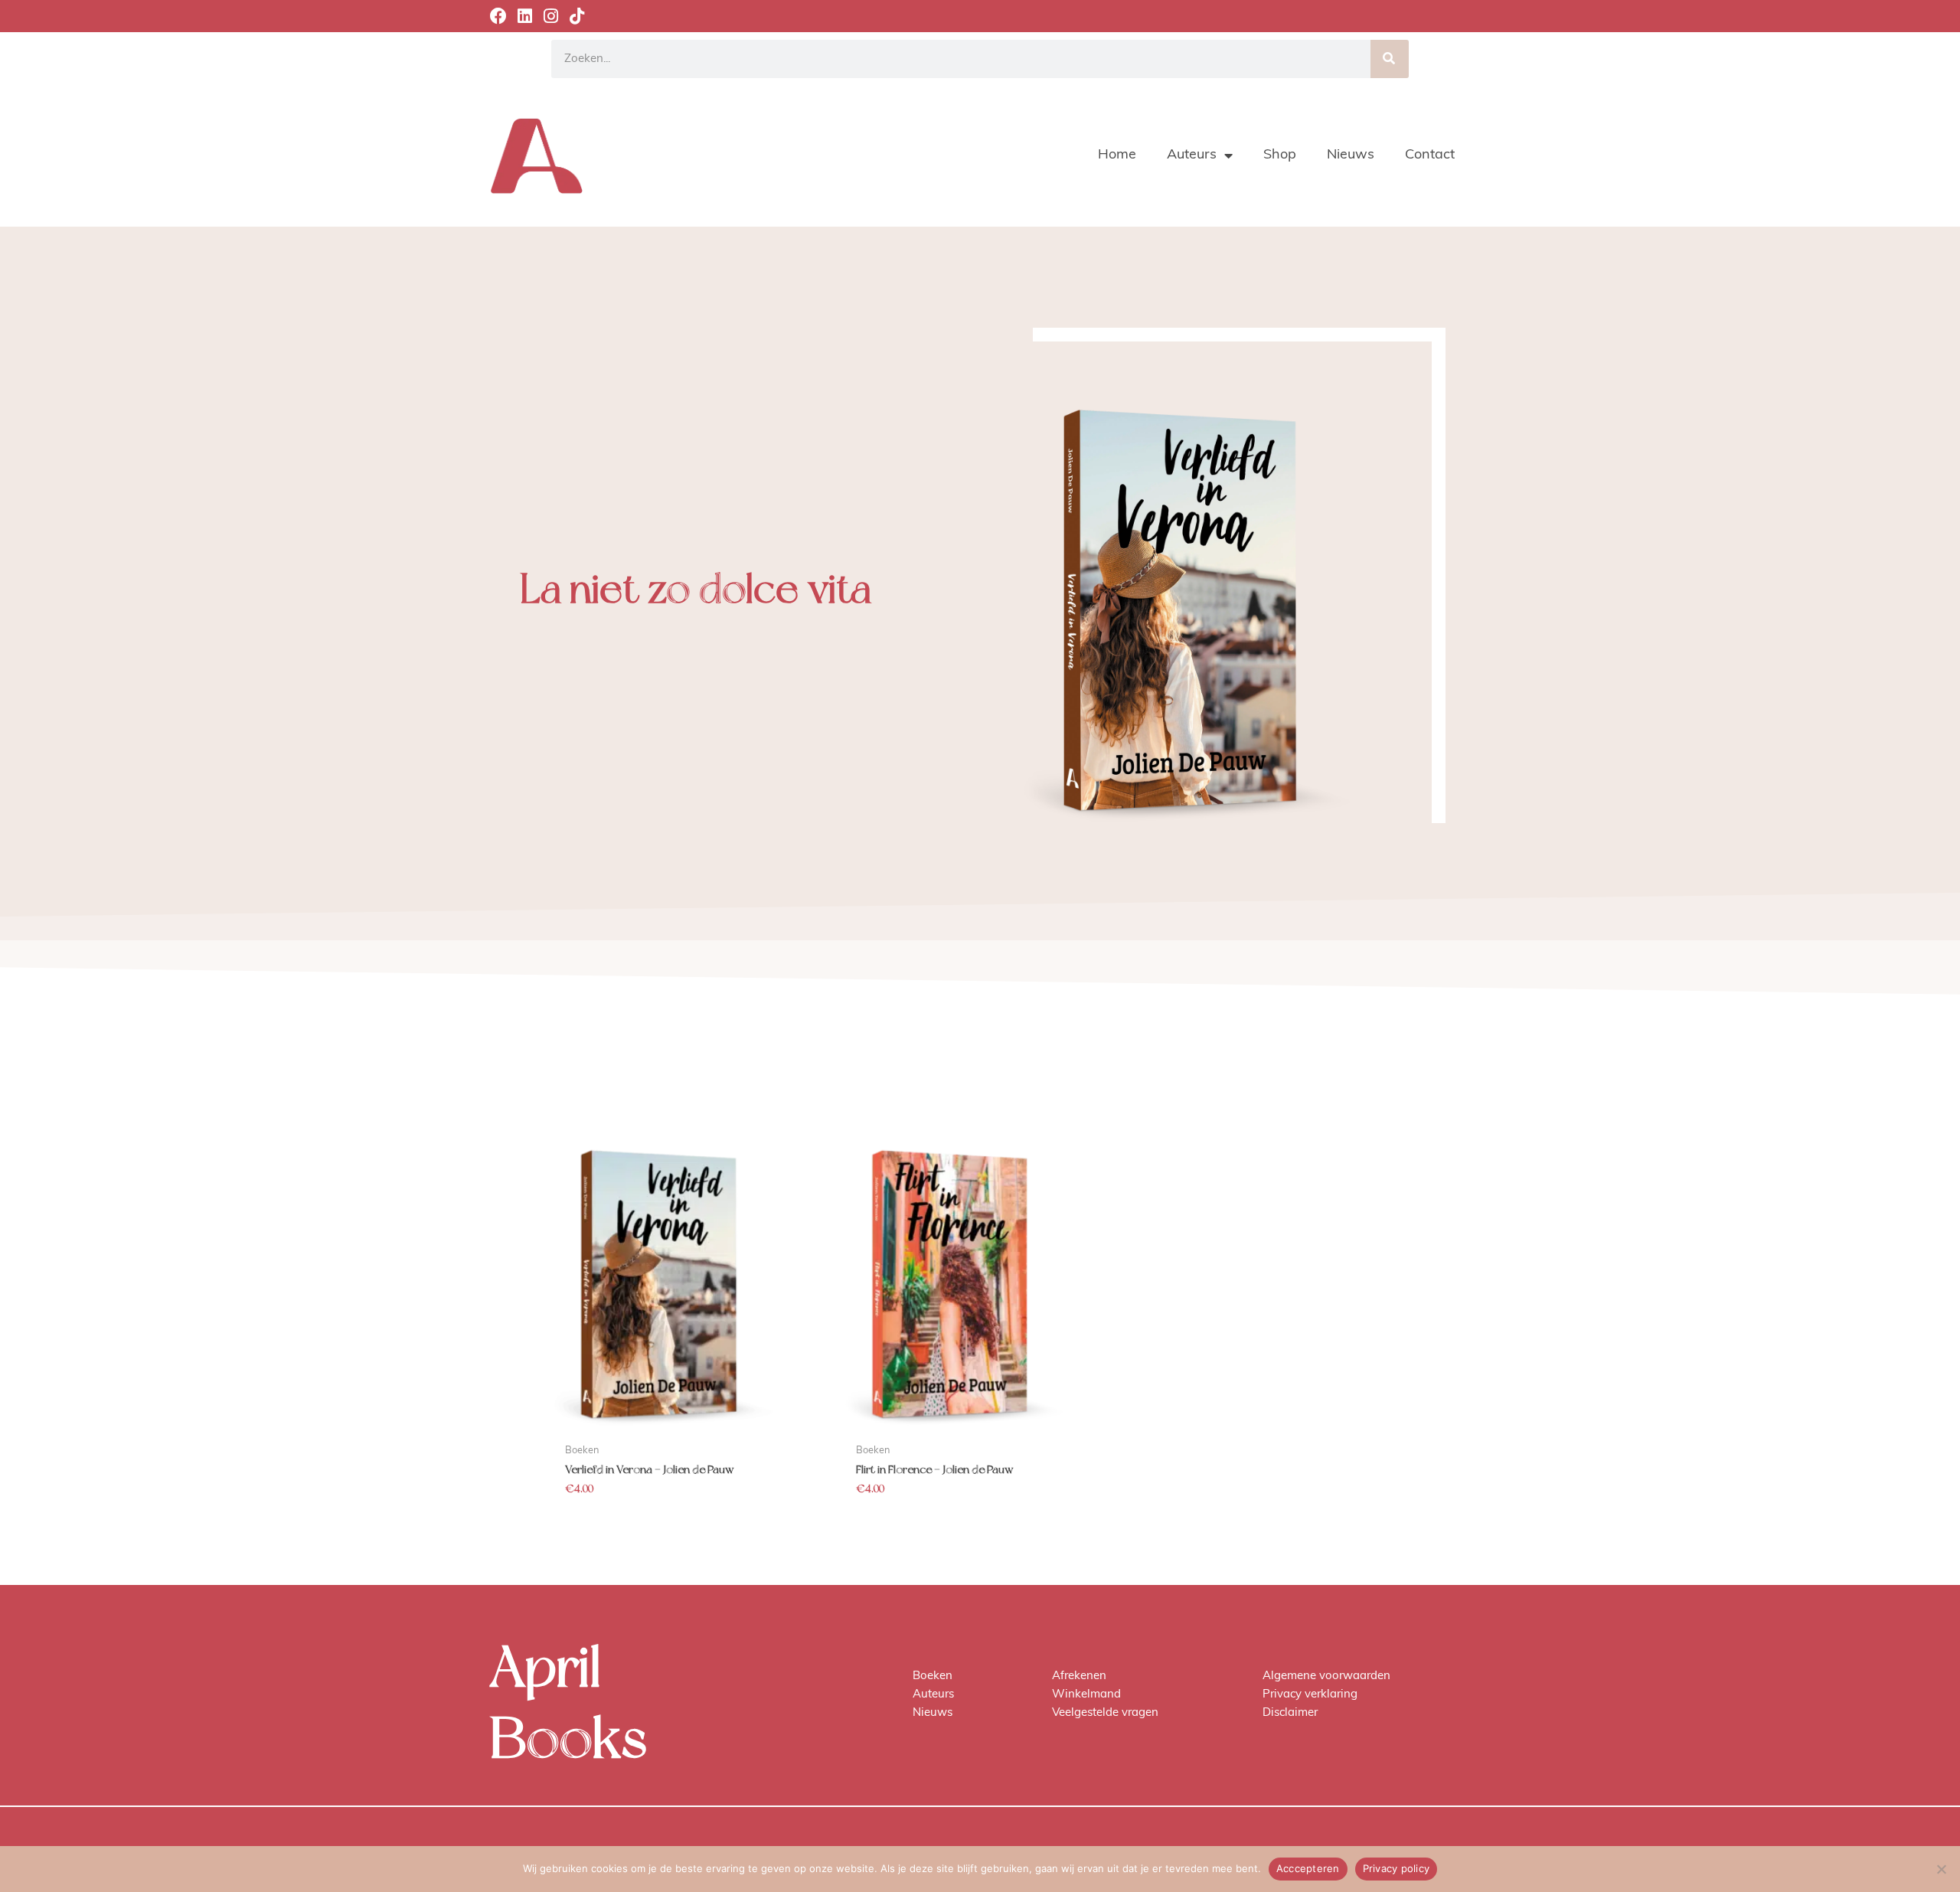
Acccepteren (1308, 1868)
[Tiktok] (577, 16)
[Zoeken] (1390, 59)
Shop (1280, 155)
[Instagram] (550, 16)
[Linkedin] (524, 16)
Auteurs (1192, 155)
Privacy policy (1396, 1868)
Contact (1430, 155)
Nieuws (1351, 155)
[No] (1941, 1869)
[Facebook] (498, 16)
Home (1117, 155)
